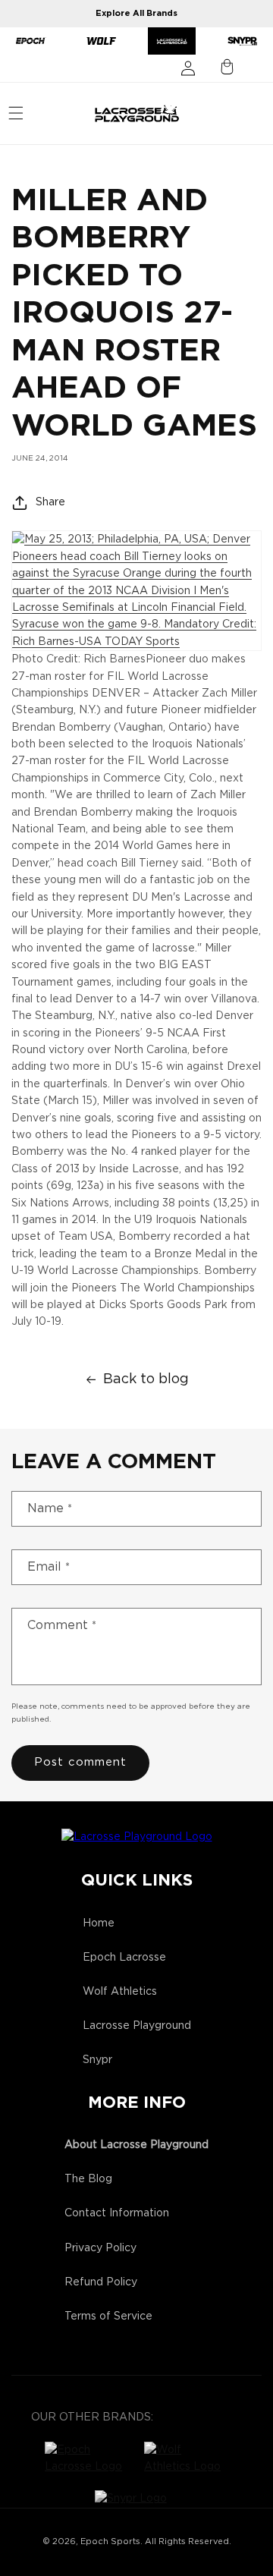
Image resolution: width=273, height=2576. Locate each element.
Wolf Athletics (120, 1992)
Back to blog (146, 1379)
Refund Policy (101, 2282)
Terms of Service (108, 2317)
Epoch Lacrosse (124, 1958)
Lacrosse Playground (137, 2026)
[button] (16, 113)
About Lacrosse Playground (136, 2145)
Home (99, 1923)
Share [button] (50, 502)
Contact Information (117, 2213)
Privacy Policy (100, 2248)
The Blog (88, 2179)
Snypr (97, 2060)
